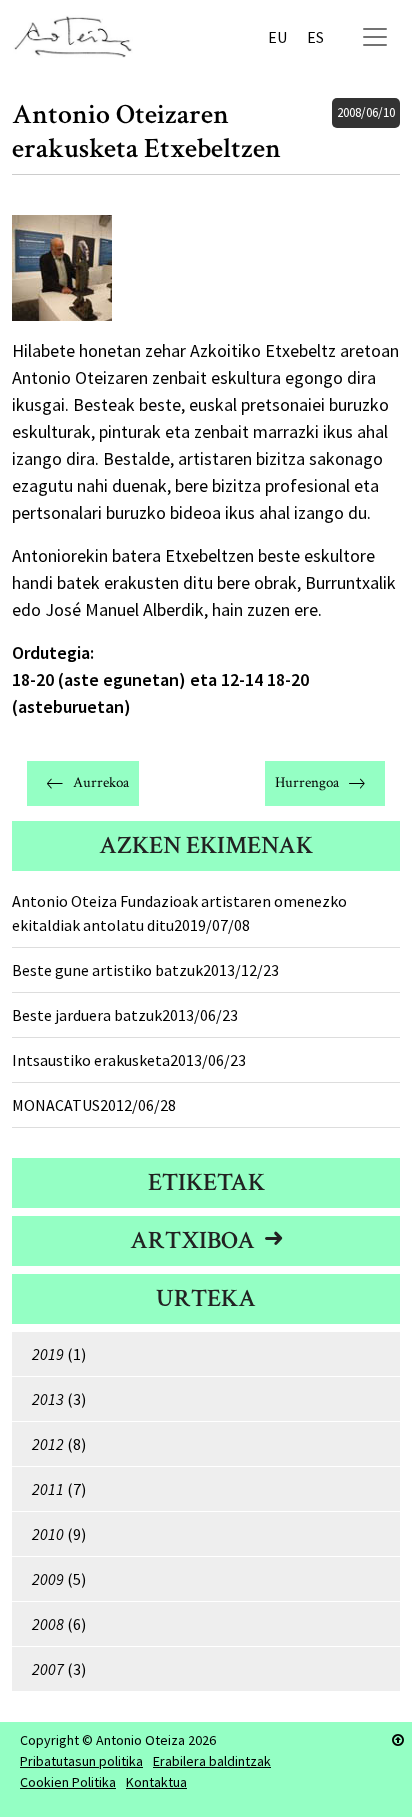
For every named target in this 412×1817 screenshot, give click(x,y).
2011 (48, 1489)
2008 (48, 1624)
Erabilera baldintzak (212, 1761)
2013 (48, 1399)
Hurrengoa (307, 782)
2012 (48, 1444)
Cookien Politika (68, 1782)
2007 (48, 1669)
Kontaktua (156, 1782)
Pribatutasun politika (81, 1761)
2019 (48, 1354)
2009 (48, 1579)
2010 (48, 1534)
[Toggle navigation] (375, 37)
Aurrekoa (101, 782)
